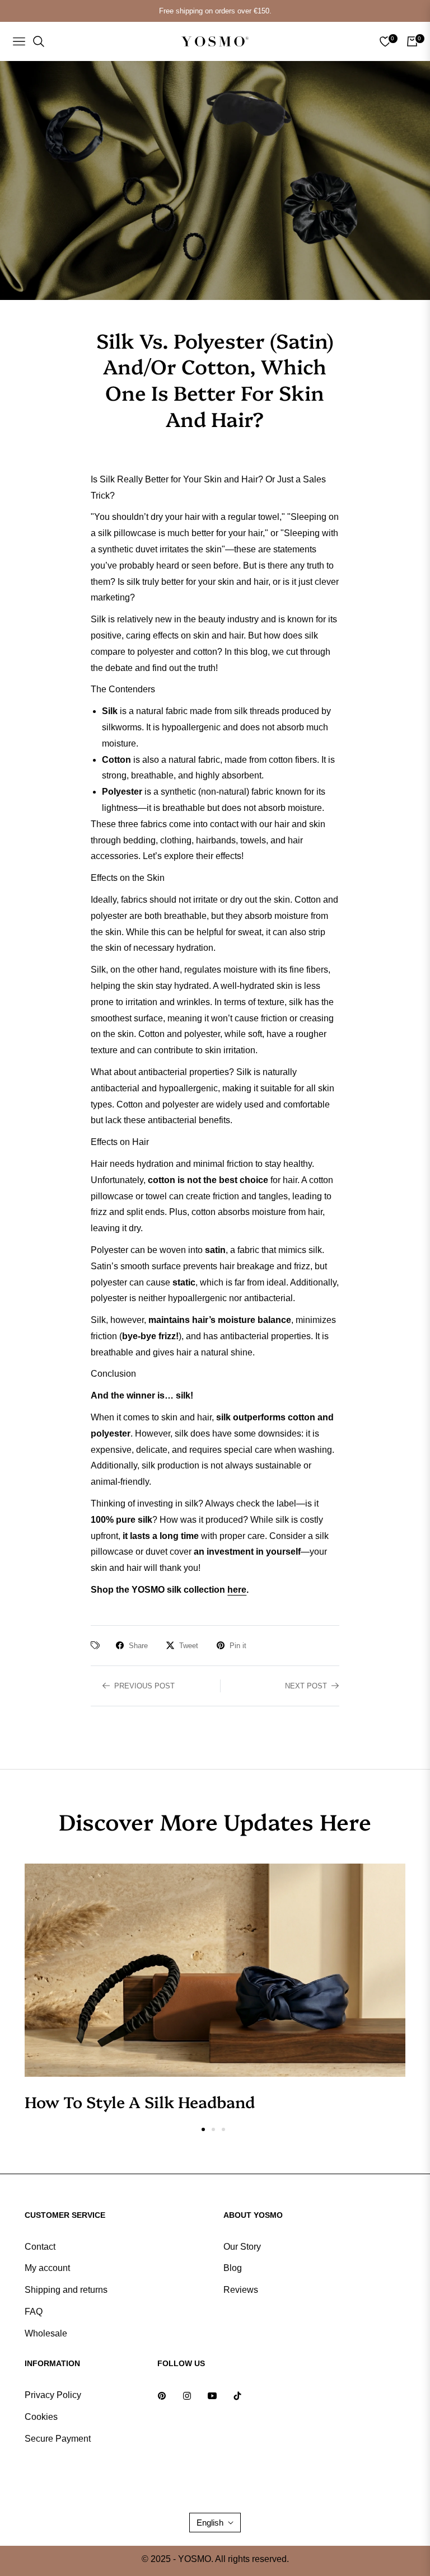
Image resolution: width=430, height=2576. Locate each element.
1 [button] (203, 2129)
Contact (40, 2247)
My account (47, 2268)
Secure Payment (58, 2439)
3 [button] (223, 2129)
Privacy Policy (53, 2395)
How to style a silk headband (140, 2101)
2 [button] (213, 2129)
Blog (233, 2268)
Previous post (144, 1686)
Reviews (241, 2290)
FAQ (34, 2312)
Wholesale (46, 2333)
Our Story (242, 2247)
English (210, 2523)
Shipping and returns (66, 2290)
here (237, 1590)
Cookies (41, 2417)
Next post (306, 1686)
